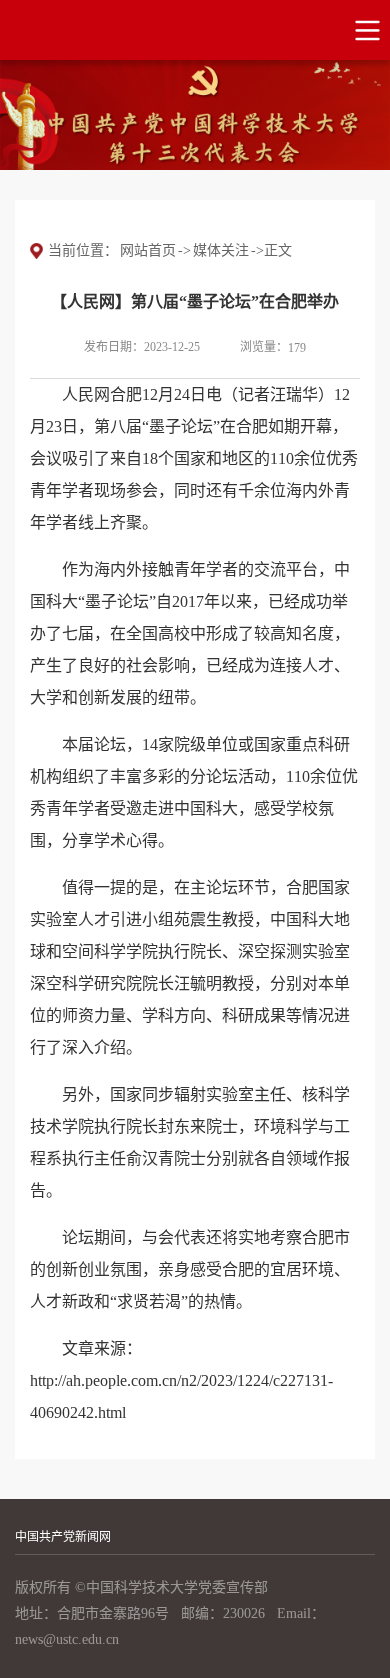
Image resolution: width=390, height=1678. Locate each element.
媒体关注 (221, 250)
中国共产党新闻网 (63, 1537)
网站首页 (148, 250)
